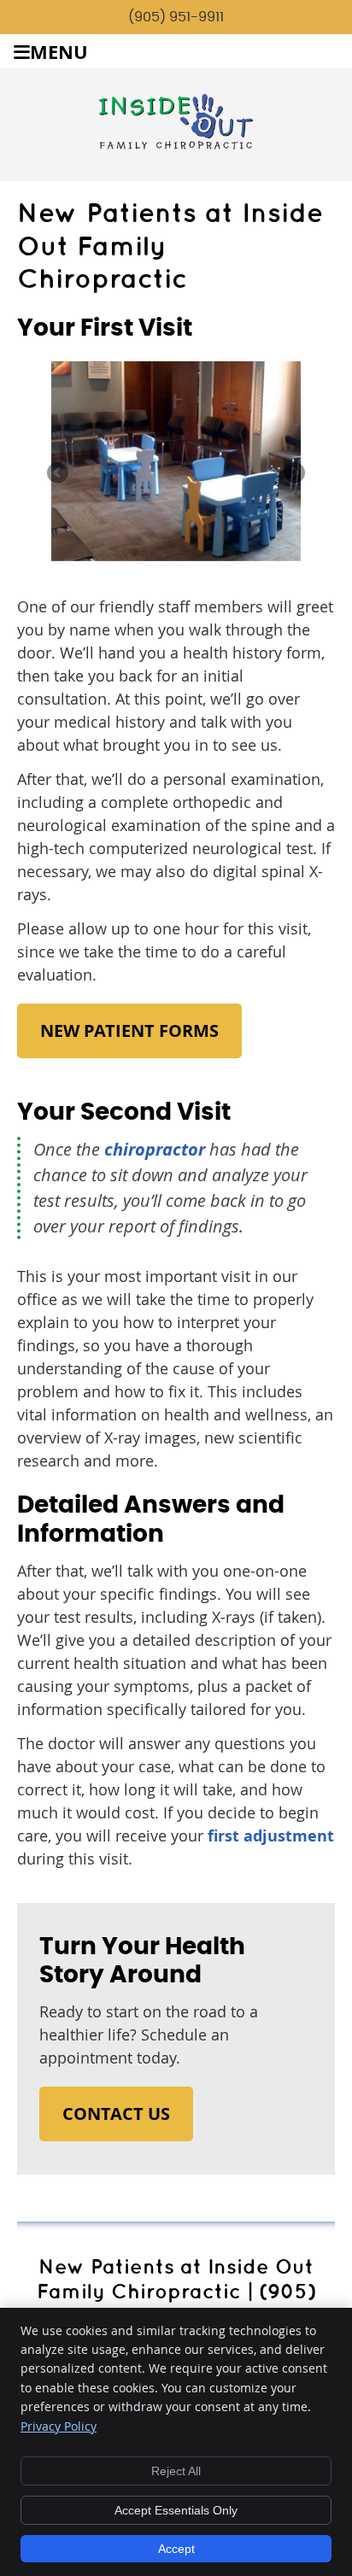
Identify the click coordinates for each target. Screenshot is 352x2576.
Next (293, 474)
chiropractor (155, 1149)
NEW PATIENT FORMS (129, 1030)
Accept (176, 2549)
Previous (59, 474)
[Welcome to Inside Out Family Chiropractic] (176, 143)
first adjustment (271, 1836)
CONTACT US (116, 2113)
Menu (59, 52)
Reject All (176, 2471)
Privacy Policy (59, 2426)
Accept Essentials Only (176, 2510)
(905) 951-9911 (176, 17)
